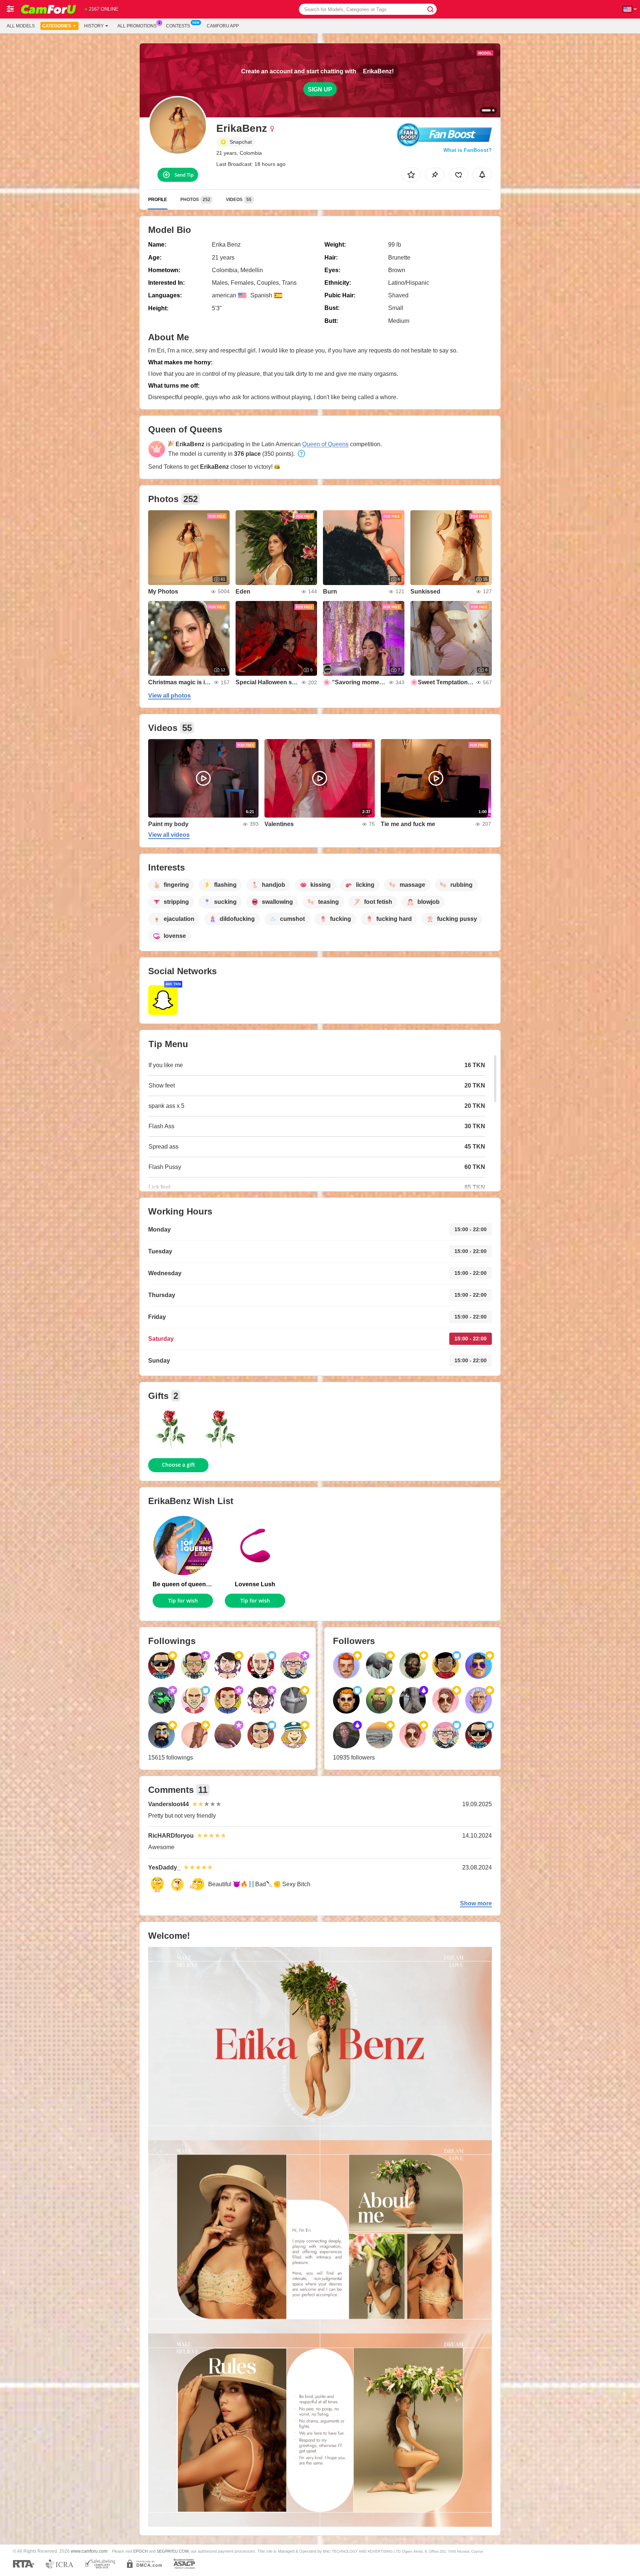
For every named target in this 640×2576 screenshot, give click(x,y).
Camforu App (223, 26)
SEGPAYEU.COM (173, 2551)
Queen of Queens (325, 444)
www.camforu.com (89, 2551)
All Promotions (137, 26)
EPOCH (141, 2551)
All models (21, 26)
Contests (178, 26)
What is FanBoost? (468, 150)
